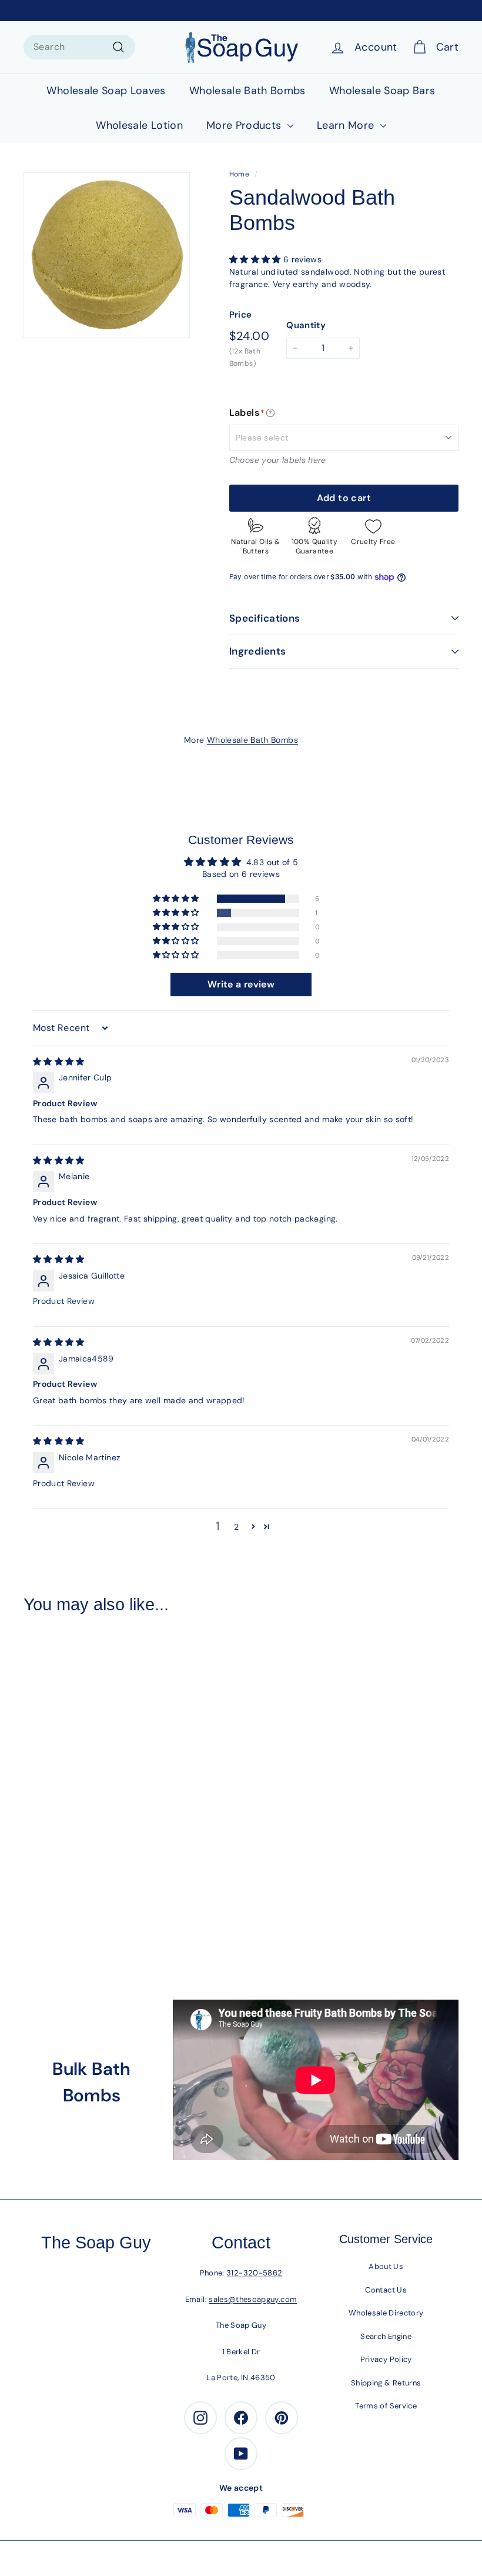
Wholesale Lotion (139, 125)
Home (239, 174)
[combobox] (79, 47)
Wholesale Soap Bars (382, 91)
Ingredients (258, 651)
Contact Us (386, 2290)
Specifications (265, 618)
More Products (245, 125)
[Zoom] (107, 256)
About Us (386, 2266)
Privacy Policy (386, 2359)
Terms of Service (386, 2406)
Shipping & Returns (386, 2383)
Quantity (306, 325)
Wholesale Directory (386, 2313)
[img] (59, 1062)
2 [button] (236, 1527)
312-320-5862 (254, 2273)
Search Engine (386, 2336)
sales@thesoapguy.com (253, 2299)
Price (241, 315)
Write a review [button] (241, 984)
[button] (256, 259)
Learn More (347, 125)
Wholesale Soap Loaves (106, 91)
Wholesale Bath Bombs (247, 91)
